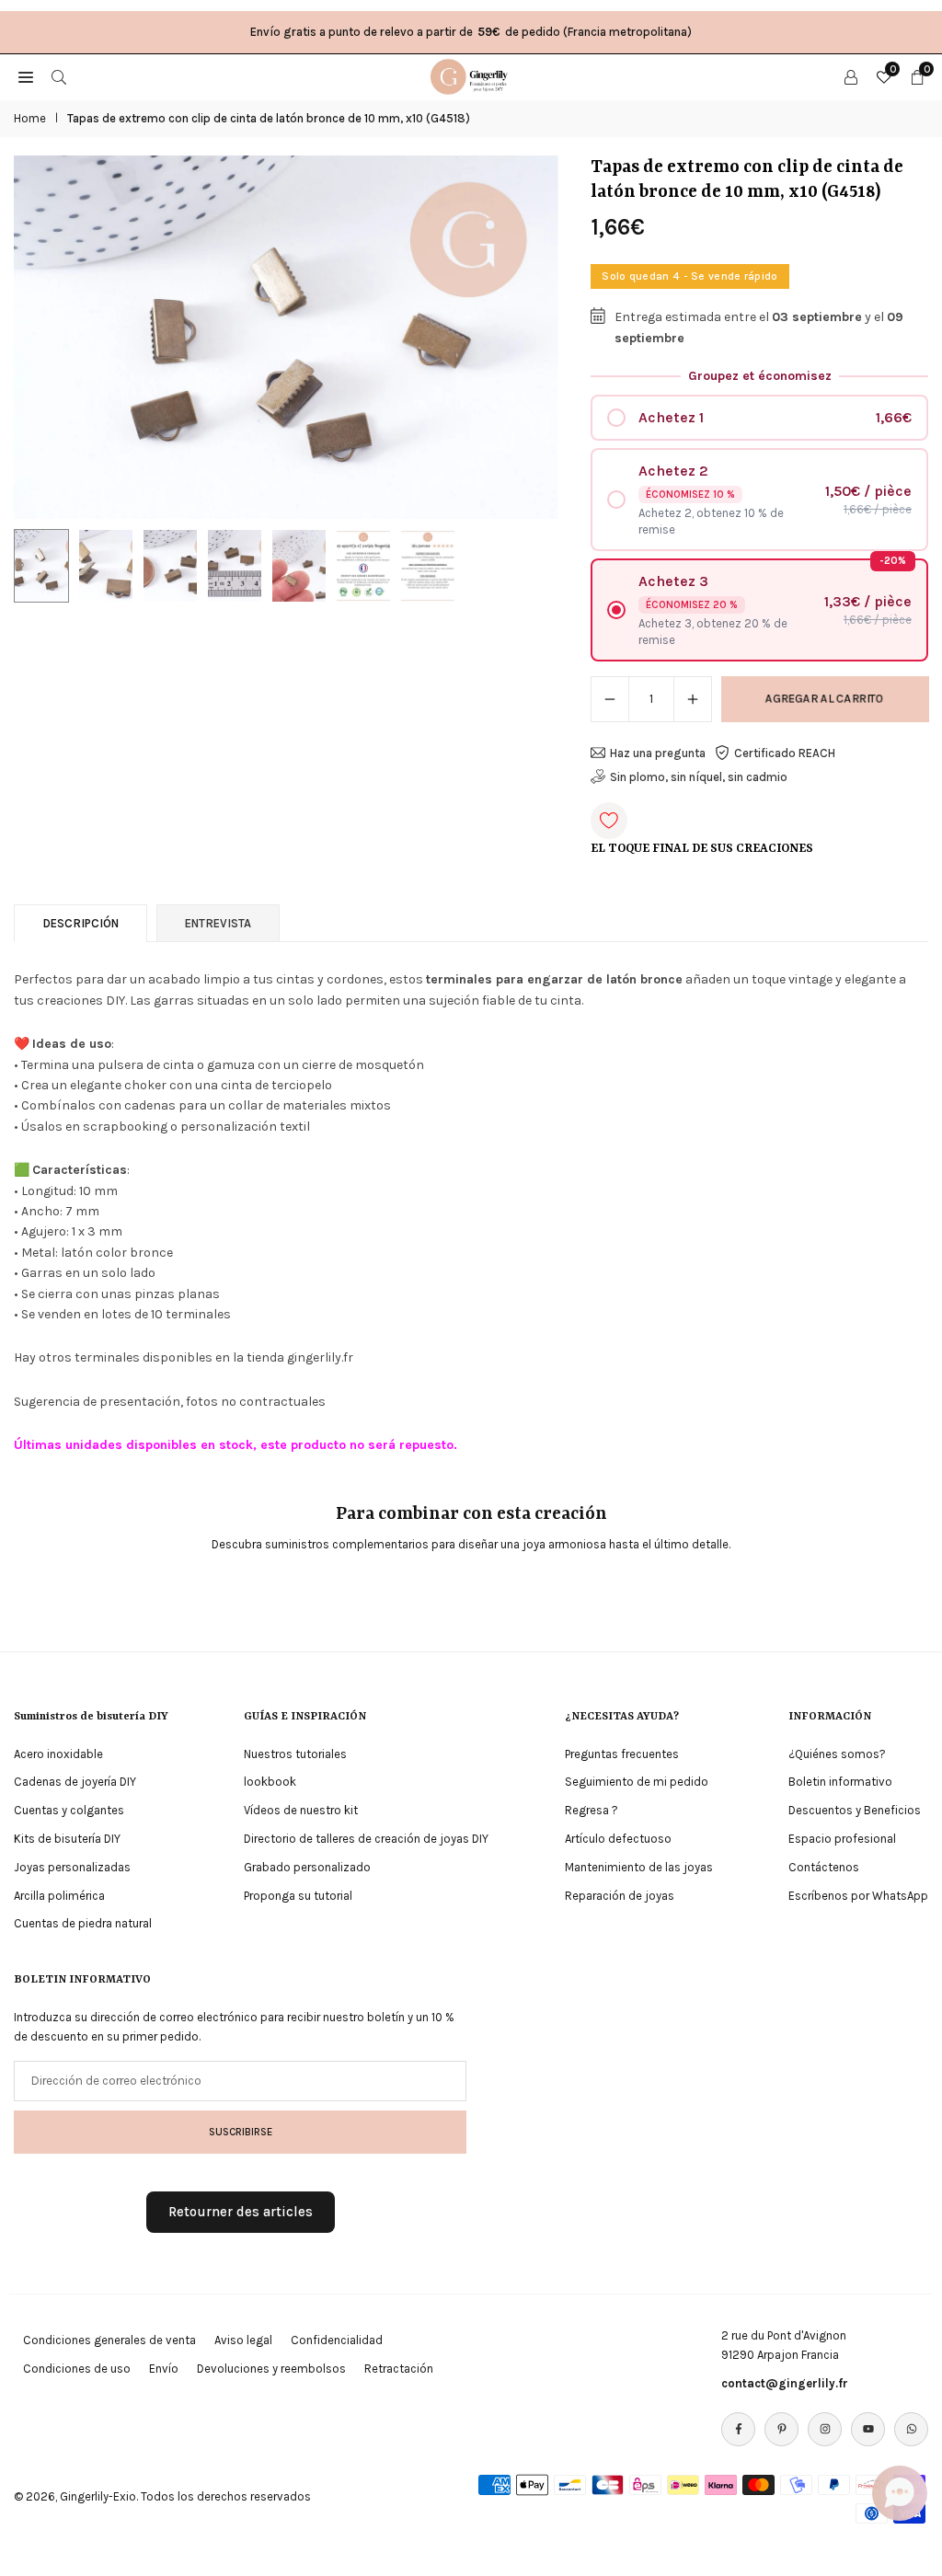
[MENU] (26, 76)
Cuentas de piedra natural (83, 1923)
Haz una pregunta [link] (658, 753)
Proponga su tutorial (298, 1896)
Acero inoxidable (58, 1754)
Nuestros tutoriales (295, 1754)
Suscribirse (241, 2132)
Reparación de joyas (620, 1896)
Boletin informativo (840, 1782)
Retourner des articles (241, 2212)
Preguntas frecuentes (622, 1754)
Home (30, 118)
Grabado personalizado (307, 1867)
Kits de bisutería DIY (67, 1839)
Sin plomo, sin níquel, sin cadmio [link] (699, 777)
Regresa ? (592, 1810)
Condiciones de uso (77, 2369)
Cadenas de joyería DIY (75, 1782)
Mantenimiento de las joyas (639, 1867)
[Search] (59, 76)
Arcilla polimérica (59, 1896)
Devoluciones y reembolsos (271, 2369)
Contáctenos (824, 1867)
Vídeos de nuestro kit (301, 1810)
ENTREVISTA (218, 923)
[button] (526, 338)
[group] (286, 337)
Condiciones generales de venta (109, 2340)
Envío (164, 2369)
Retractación (399, 2369)
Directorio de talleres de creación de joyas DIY (366, 1839)
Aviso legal (243, 2340)
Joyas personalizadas (72, 1867)
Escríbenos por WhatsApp (858, 1896)
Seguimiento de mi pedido (637, 1782)
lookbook (270, 1782)
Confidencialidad (337, 2340)
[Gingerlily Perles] (472, 75)
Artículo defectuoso (618, 1839)
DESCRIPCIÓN (80, 923)
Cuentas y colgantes (69, 1810)
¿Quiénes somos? (837, 1754)
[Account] (851, 76)
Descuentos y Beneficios (855, 1810)
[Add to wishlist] (609, 821)
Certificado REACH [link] (785, 753)
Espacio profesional (842, 1839)
